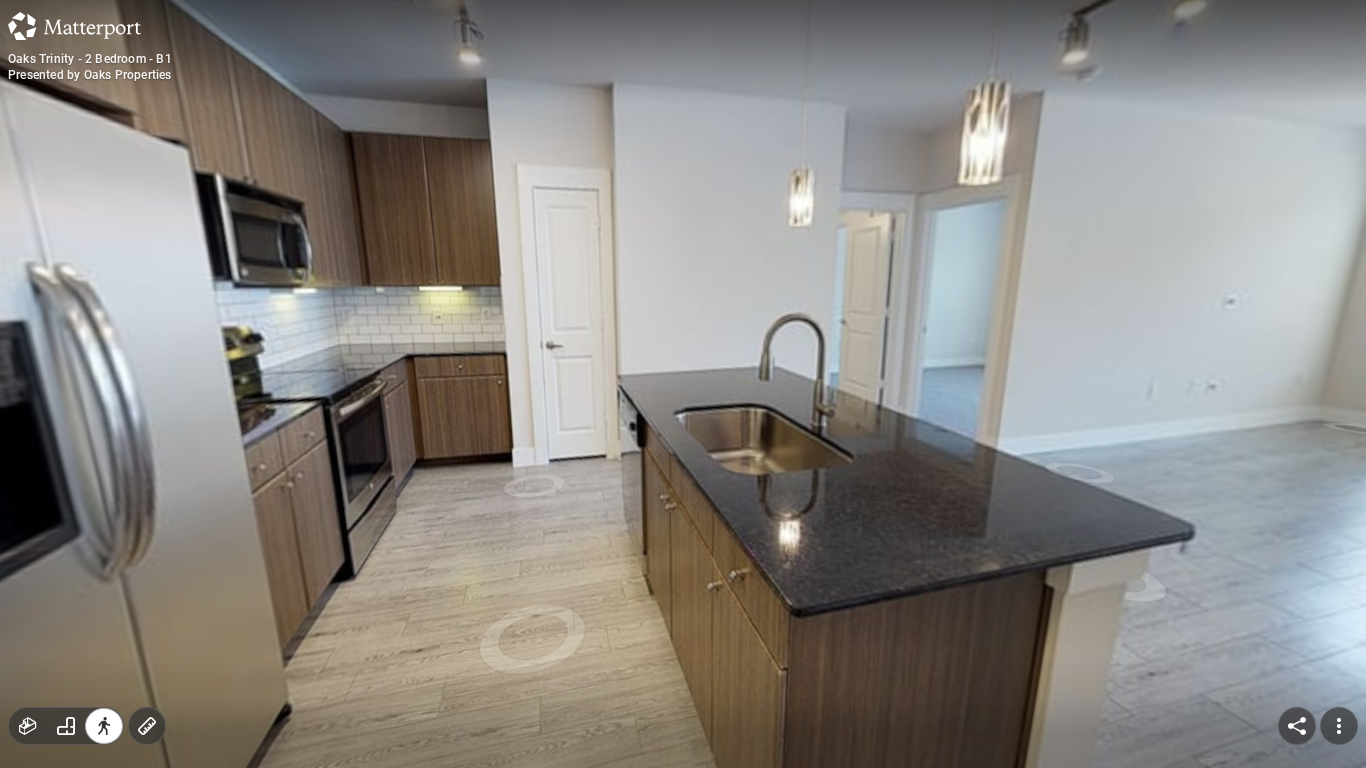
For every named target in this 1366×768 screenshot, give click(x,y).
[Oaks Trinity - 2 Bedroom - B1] (683, 384)
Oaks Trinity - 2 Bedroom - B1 (90, 59)
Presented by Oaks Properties (90, 75)
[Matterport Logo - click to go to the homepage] (74, 26)
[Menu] (1339, 726)
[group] (66, 726)
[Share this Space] (1297, 726)
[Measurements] (147, 726)
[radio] (28, 726)
